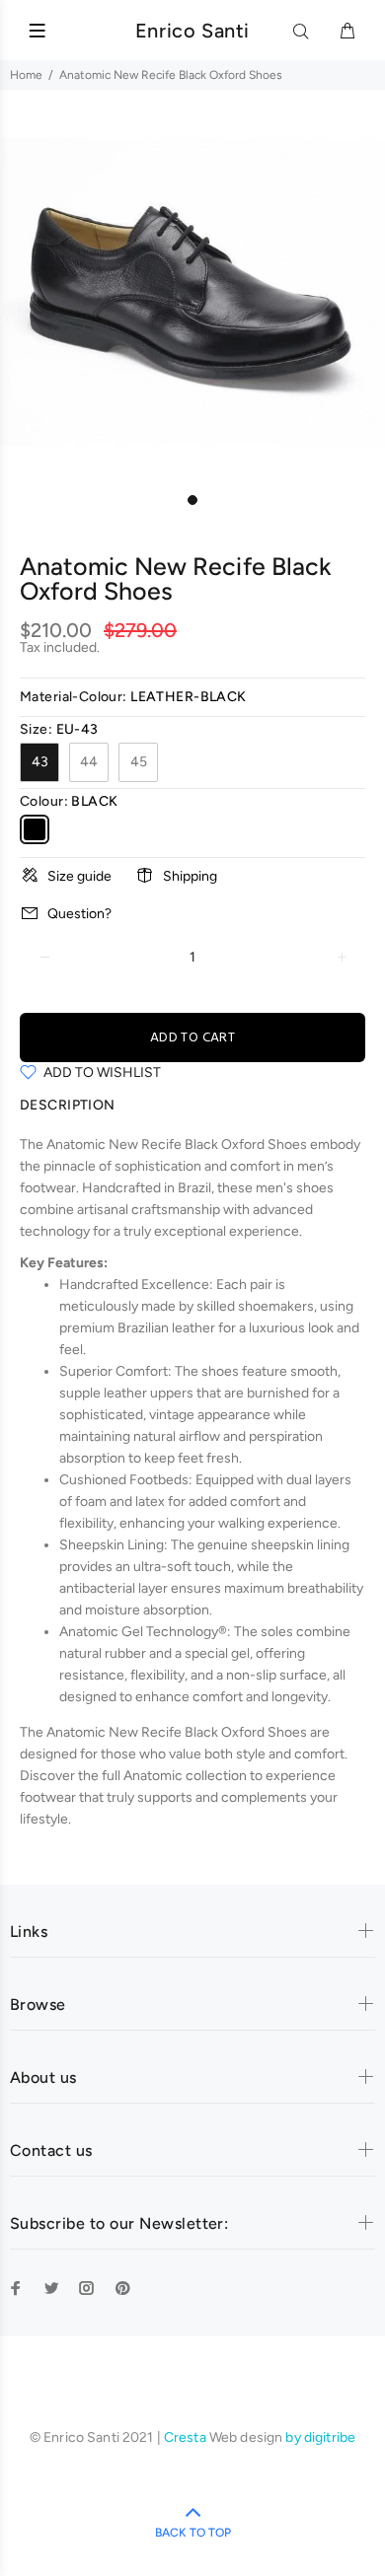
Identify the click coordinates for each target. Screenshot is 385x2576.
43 (40, 762)
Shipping (190, 876)
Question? (79, 914)
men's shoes (295, 1188)
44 (89, 762)
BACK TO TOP (193, 2533)
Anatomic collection (185, 1776)
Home (26, 75)
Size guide (79, 876)
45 (139, 762)
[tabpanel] (192, 292)
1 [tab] (192, 500)
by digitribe (320, 2437)
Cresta (187, 2437)
